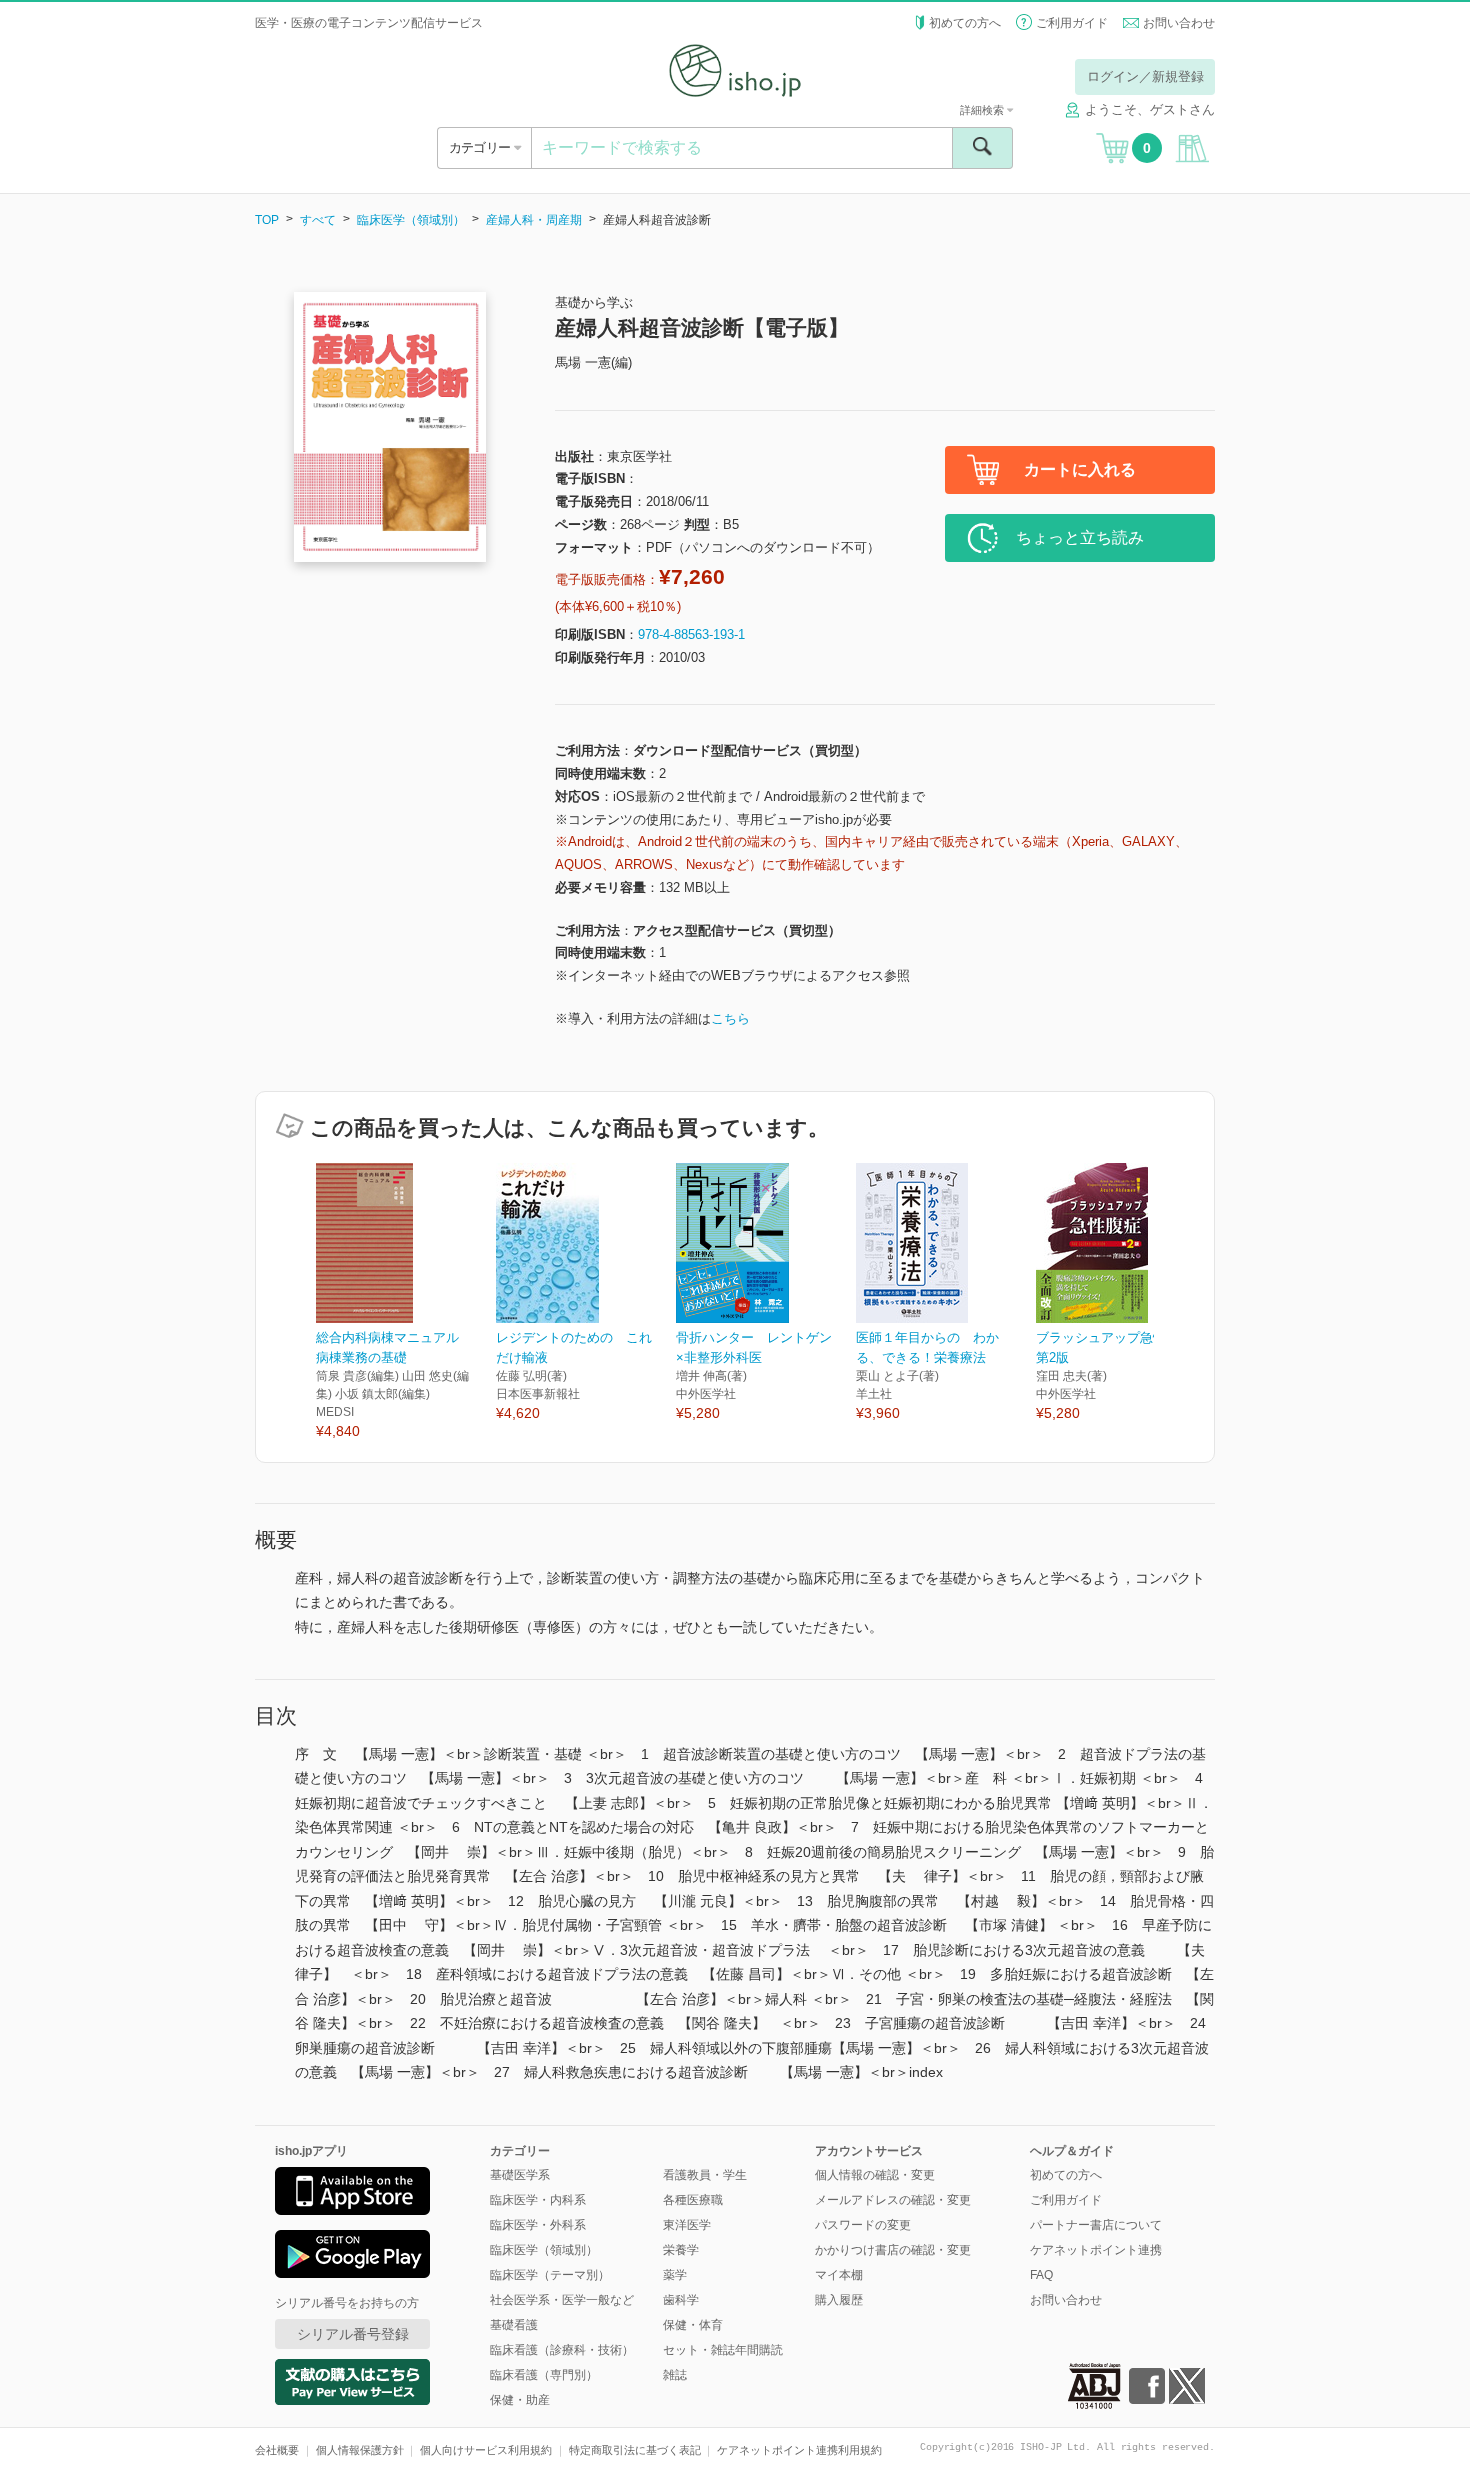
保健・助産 (520, 2400)
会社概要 (277, 2450)
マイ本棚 (839, 2275)
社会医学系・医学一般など (562, 2300)
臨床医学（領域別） (411, 220)
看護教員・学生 (705, 2175)
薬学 (675, 2275)
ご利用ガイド (1072, 23)
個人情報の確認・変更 (875, 2175)
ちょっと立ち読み (1080, 537)
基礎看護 (514, 2325)
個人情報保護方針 (360, 2450)
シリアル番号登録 (353, 2334)
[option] (406, 1302)
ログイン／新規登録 (1145, 76)
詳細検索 (983, 110)
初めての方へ (965, 23)
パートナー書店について (1096, 2225)
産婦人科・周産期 (534, 220)
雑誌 (675, 2375)
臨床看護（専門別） (544, 2375)
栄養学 (681, 2250)
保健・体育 (693, 2325)
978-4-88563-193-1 (691, 634)
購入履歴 (839, 2300)
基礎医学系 (520, 2175)
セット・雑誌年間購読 (723, 2350)
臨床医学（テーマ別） (550, 2275)
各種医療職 (693, 2200)
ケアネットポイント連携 (1096, 2250)
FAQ (1041, 2275)
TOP (267, 220)
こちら (730, 1018)
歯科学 (681, 2300)
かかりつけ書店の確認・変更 (893, 2250)
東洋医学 (687, 2225)
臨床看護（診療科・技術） (562, 2350)
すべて (318, 220)
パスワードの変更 (863, 2225)
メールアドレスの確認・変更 (893, 2200)
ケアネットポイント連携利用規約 (799, 2450)
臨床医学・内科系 (538, 2200)
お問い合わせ (1179, 23)
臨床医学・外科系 (538, 2225)
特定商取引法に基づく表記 (635, 2450)
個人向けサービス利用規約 (486, 2450)
